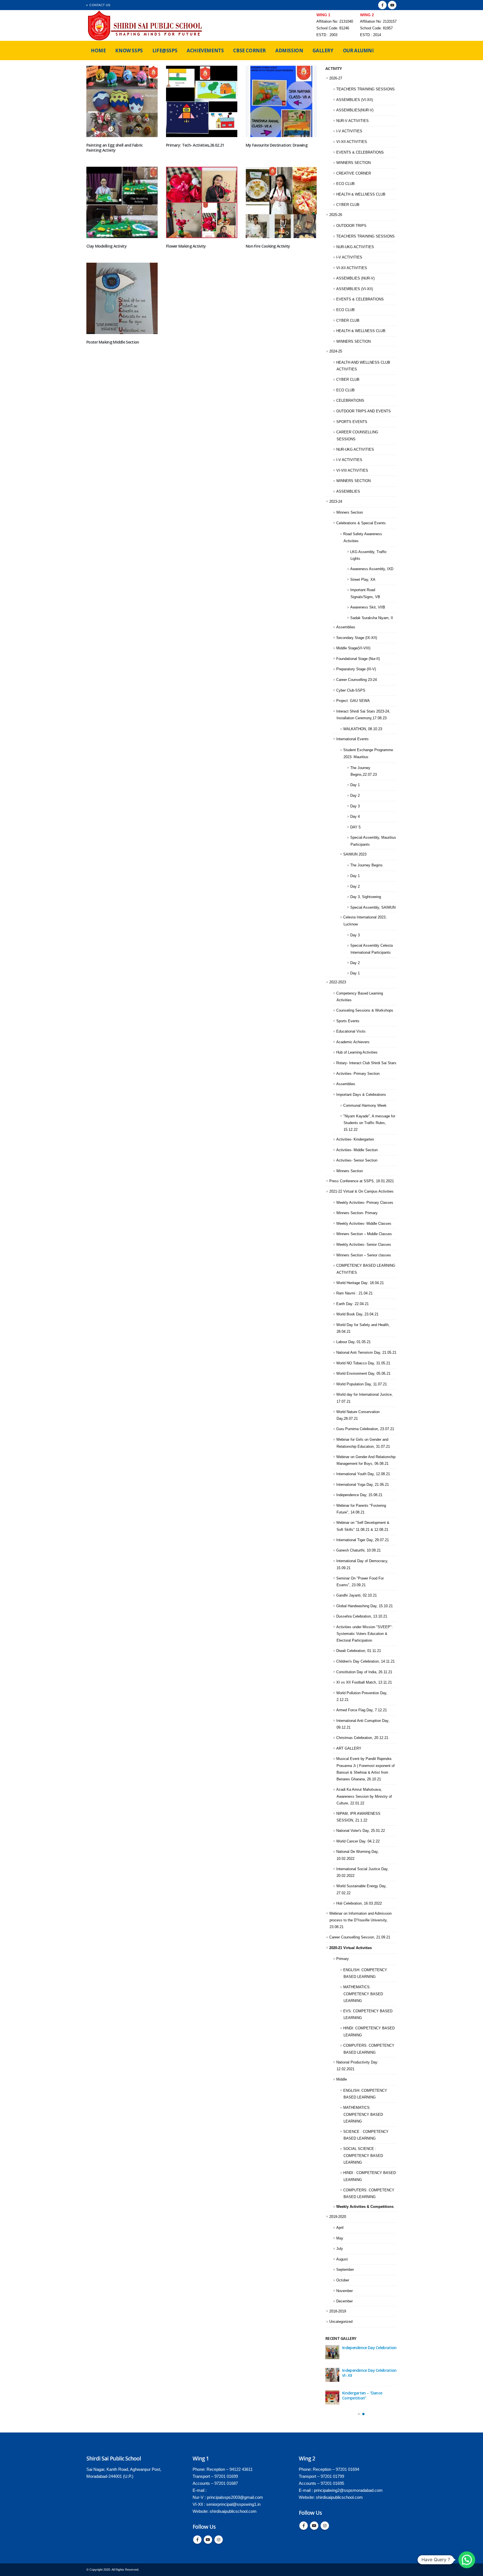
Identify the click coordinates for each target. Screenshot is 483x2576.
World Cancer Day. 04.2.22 (358, 1841)
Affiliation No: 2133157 (378, 22)
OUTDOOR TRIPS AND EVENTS (364, 411)
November (345, 2291)
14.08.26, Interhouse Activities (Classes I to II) (368, 2395)
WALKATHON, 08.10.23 (363, 729)
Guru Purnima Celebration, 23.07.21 (365, 1429)
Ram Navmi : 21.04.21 (354, 1293)
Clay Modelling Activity (106, 246)
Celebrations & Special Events (361, 523)
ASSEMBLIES (348, 491)
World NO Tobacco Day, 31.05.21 (363, 1363)
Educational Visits (351, 1031)
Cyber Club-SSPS (351, 690)
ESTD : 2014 (370, 35)
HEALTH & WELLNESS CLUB (361, 194)
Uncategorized (341, 2322)
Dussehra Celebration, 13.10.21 (362, 1616)
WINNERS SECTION (353, 163)
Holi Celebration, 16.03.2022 (359, 1903)
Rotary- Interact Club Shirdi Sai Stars (366, 1063)
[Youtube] (392, 5)
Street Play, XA (363, 580)
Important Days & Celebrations (361, 1095)
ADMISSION (289, 50)
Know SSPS (129, 50)
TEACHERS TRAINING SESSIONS (365, 89)
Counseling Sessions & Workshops (365, 1010)
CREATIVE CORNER (354, 173)
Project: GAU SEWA (353, 701)
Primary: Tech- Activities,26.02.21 (195, 145)
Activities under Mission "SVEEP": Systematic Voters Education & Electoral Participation (364, 1634)
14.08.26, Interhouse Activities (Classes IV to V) (368, 2373)
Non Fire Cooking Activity (268, 246)
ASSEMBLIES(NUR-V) (355, 110)
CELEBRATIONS (350, 400)
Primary (343, 1959)
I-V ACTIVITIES (349, 131)
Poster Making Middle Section (113, 342)
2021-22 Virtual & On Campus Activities (361, 1191)
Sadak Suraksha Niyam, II (372, 618)
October (343, 2280)
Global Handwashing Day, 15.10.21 (364, 1606)
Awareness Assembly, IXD (372, 569)
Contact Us (100, 5)
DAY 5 (355, 827)
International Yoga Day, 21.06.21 (363, 1485)
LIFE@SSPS (165, 50)
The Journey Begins (366, 865)
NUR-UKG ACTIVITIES (355, 247)
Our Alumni (358, 50)
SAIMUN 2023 (355, 854)
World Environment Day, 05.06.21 (363, 1373)
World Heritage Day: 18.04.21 (360, 1283)
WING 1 (323, 15)
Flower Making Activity (186, 246)
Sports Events (348, 1021)
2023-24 (336, 501)
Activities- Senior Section (357, 1160)
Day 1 (355, 785)
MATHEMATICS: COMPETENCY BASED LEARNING (363, 1994)
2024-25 (336, 351)
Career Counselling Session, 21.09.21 (360, 1937)
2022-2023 (338, 982)
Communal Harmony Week (365, 1105)
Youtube (208, 2540)
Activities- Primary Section (358, 1074)
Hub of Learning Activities (357, 1052)
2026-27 (336, 78)
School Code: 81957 (376, 28)
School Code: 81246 (333, 28)
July (340, 2249)
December (345, 2301)
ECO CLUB (345, 184)
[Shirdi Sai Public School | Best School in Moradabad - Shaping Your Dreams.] (146, 25)
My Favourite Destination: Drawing (277, 145)
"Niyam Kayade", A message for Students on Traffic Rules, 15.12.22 (369, 1123)
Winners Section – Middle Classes (364, 1234)
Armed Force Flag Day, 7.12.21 (362, 1710)
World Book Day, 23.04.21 (357, 1314)
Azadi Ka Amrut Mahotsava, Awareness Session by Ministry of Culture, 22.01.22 (364, 1796)
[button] (359, 2414)
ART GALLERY (349, 1748)
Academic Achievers (353, 1042)
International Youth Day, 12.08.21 (363, 1474)
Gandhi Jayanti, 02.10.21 (357, 1595)
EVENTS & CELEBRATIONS (360, 152)
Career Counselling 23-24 (357, 680)
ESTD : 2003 (327, 35)
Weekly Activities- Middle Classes (364, 1224)
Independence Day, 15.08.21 (359, 1495)
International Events (352, 739)
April (340, 2228)
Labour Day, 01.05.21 (353, 1342)
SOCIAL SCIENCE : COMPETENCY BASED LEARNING (363, 2156)
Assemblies (346, 627)
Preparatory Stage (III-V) (356, 669)
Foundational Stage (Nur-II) (358, 659)
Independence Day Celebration (369, 2348)
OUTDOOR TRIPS (351, 226)
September (345, 2270)
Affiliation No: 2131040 (335, 22)
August (342, 2259)
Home (98, 50)
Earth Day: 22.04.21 (352, 1304)
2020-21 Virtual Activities (351, 1948)
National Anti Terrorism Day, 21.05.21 (366, 1352)
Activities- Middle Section (357, 1150)
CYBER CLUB (348, 205)
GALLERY (323, 50)
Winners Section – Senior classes (364, 1255)
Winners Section (350, 512)
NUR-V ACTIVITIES (352, 121)
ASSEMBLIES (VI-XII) (355, 100)
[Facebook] (382, 5)
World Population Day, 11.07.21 (362, 1384)
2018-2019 (338, 2311)
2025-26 (336, 215)
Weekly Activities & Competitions (365, 2207)
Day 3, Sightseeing (366, 897)
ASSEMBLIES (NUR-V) (355, 278)
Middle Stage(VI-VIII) (353, 648)
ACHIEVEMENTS (205, 50)
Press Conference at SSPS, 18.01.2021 (362, 1181)
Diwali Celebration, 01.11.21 (359, 1651)
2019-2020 (338, 2217)
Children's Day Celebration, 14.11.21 (365, 1661)
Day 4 (355, 816)
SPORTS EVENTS (352, 422)
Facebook (197, 2540)
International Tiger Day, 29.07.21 (363, 1540)
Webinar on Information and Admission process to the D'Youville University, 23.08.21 (360, 1920)
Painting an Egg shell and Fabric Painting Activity (115, 148)
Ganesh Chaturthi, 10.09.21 (358, 1550)
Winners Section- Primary (357, 1213)
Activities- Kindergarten (355, 1139)
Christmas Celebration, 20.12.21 (362, 1738)
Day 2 (355, 795)
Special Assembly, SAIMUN (373, 907)
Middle (342, 2079)
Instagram (219, 2540)
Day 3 (355, 806)
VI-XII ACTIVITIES (352, 142)
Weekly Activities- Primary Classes (365, 1203)
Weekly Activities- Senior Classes (364, 1244)
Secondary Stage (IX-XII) (357, 638)
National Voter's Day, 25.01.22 (361, 1831)
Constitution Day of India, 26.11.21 (364, 1672)
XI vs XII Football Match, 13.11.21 (364, 1682)
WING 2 (367, 15)
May (340, 2238)
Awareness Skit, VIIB (368, 607)
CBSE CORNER (249, 50)
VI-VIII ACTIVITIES (352, 470)
